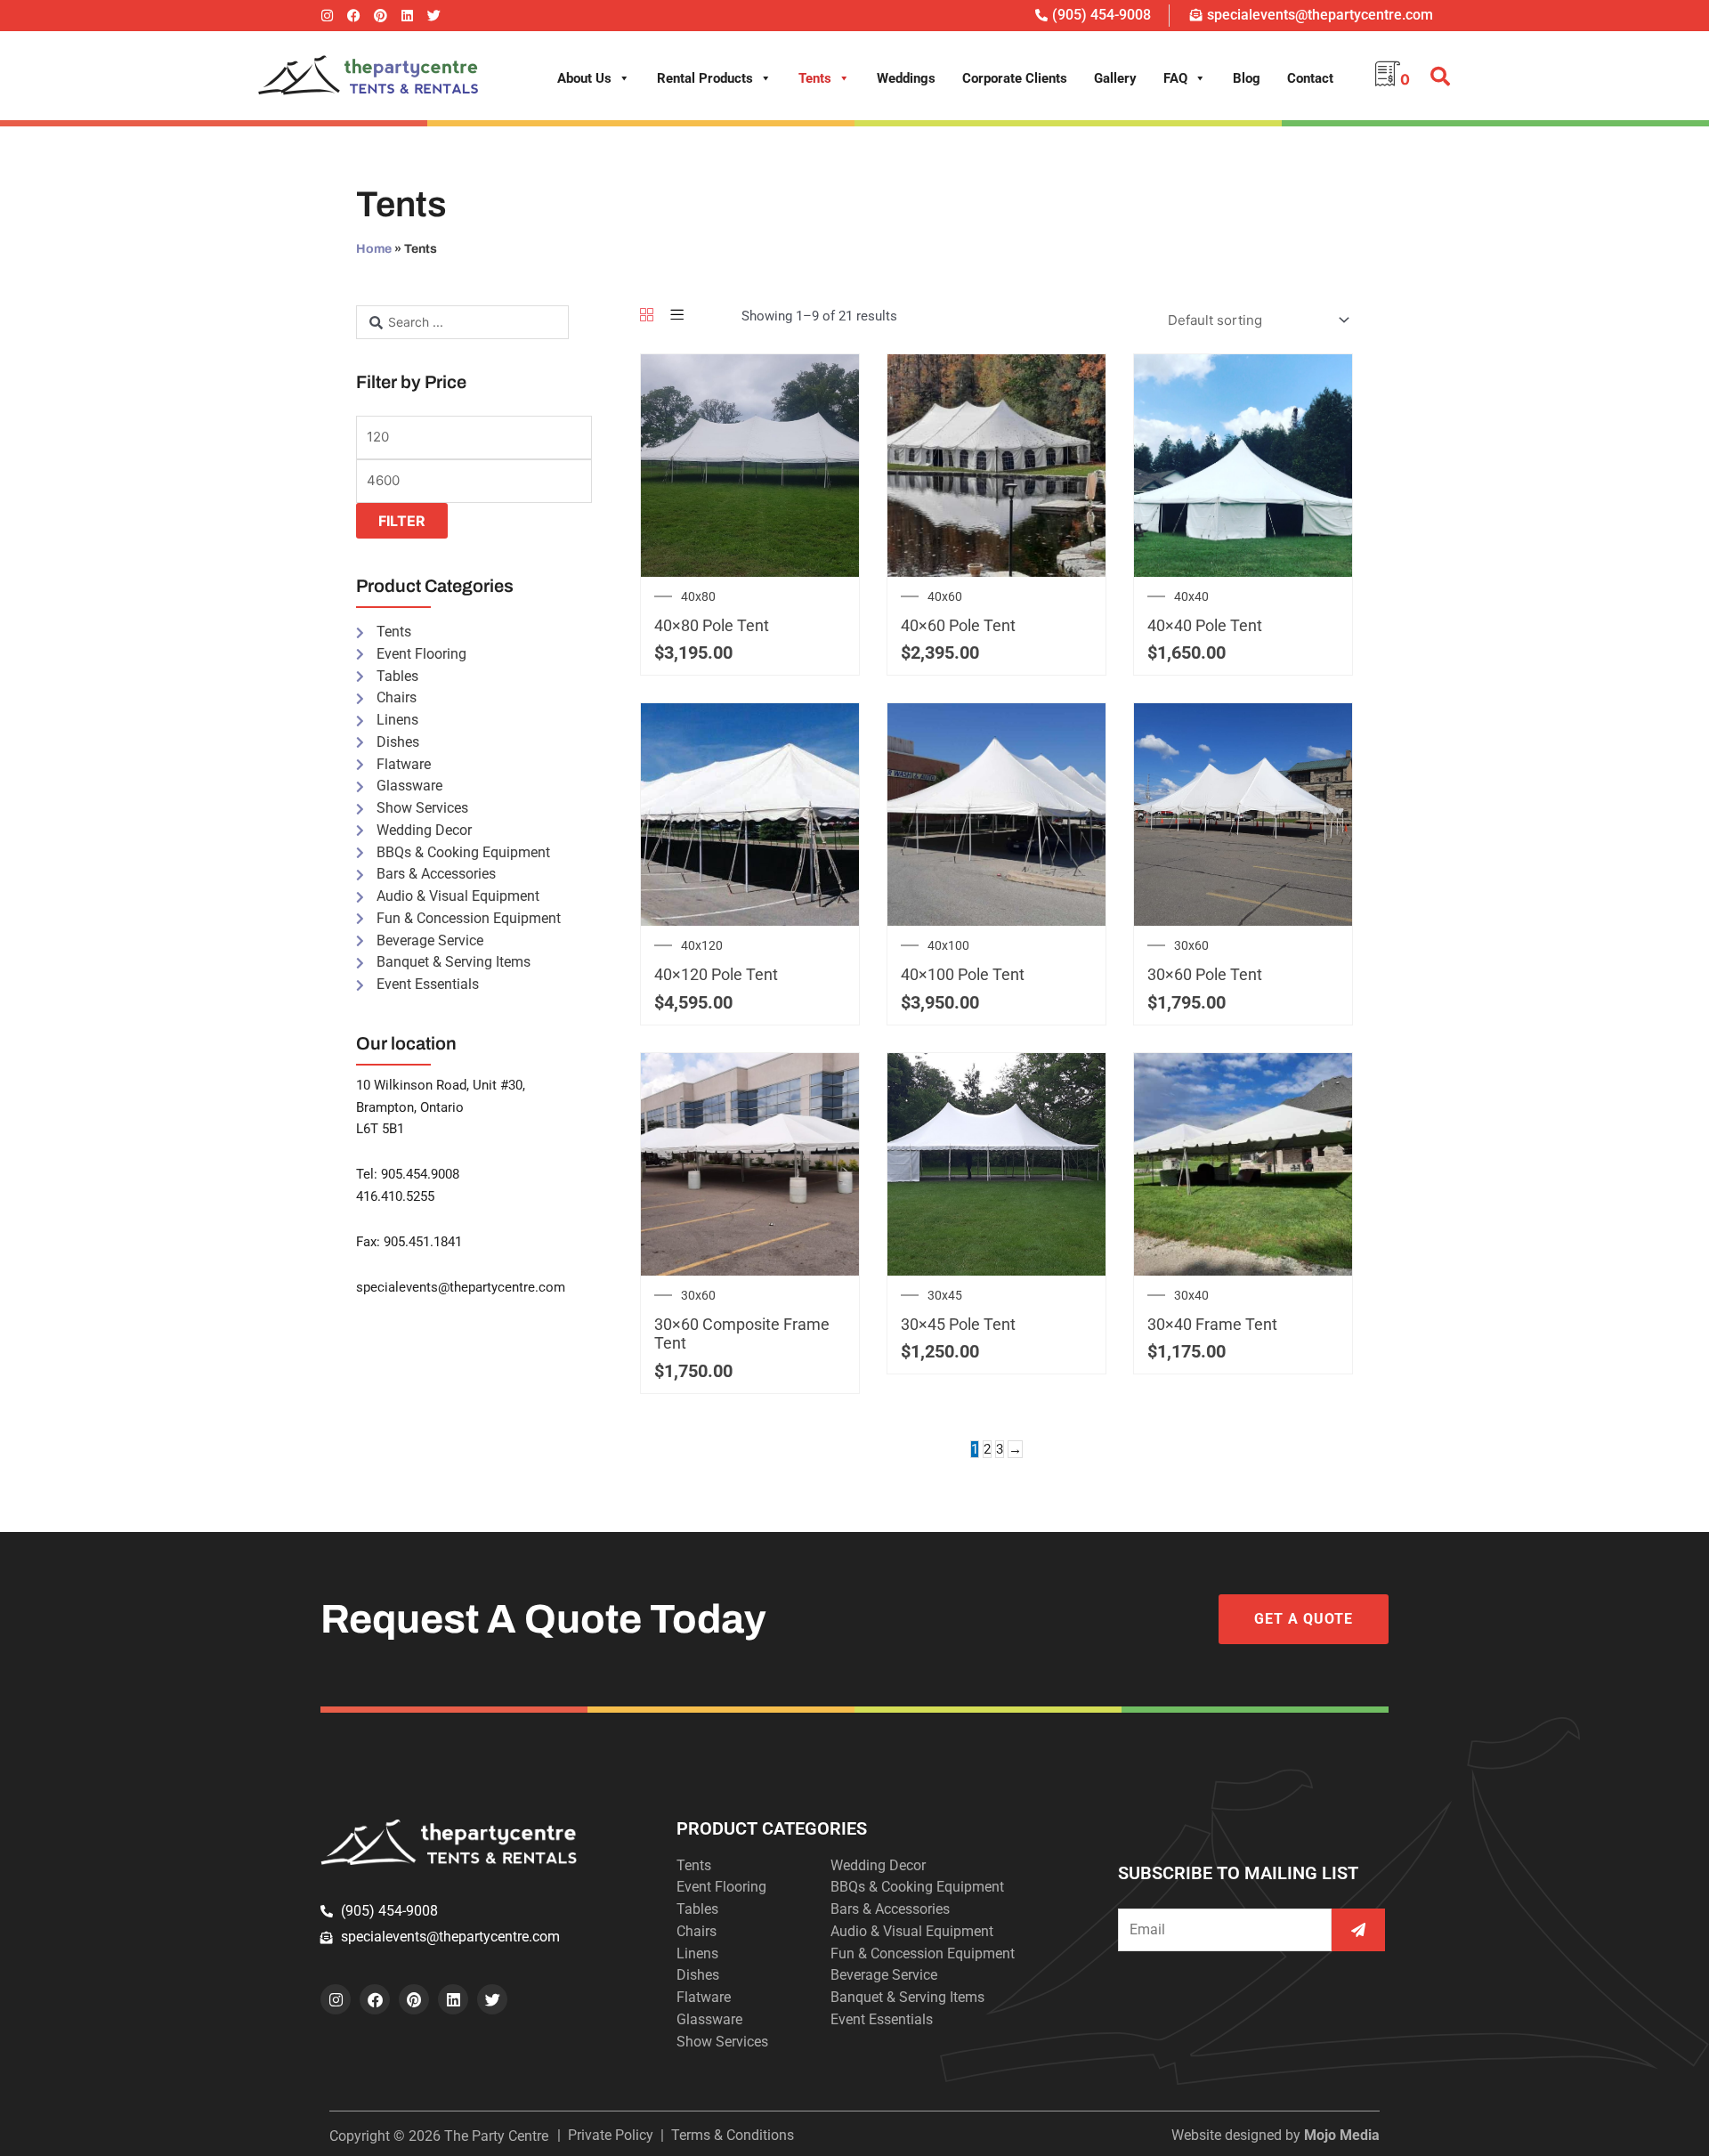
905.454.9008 (420, 1174)
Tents (815, 78)
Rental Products (705, 78)
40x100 (948, 945)
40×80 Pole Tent (712, 625)
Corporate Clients (1015, 78)
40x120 (702, 945)
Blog (1247, 78)
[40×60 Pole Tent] (996, 464)
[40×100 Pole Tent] (996, 814)
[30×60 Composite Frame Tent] (750, 1163)
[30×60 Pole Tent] (1243, 814)
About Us (584, 78)
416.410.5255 (395, 1196)
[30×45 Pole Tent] (996, 1163)
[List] (677, 316)
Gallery (1115, 78)
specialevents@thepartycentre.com (461, 1287)
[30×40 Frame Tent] (1243, 1163)
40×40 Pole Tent (1205, 625)
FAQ (1175, 78)
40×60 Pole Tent (958, 625)
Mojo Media (1342, 2135)
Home (374, 249)
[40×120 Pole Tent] (750, 814)
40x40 (1191, 596)
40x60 (945, 596)
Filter (402, 521)
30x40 (1191, 1295)
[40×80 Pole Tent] (750, 464)
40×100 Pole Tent (963, 974)
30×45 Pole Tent (958, 1324)
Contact (1310, 78)
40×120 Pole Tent (716, 974)
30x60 (1191, 945)
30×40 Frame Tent (1212, 1324)
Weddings (906, 78)
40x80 (698, 596)
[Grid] (647, 316)
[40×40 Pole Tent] (1243, 464)
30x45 (945, 1295)
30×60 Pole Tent (1205, 974)
